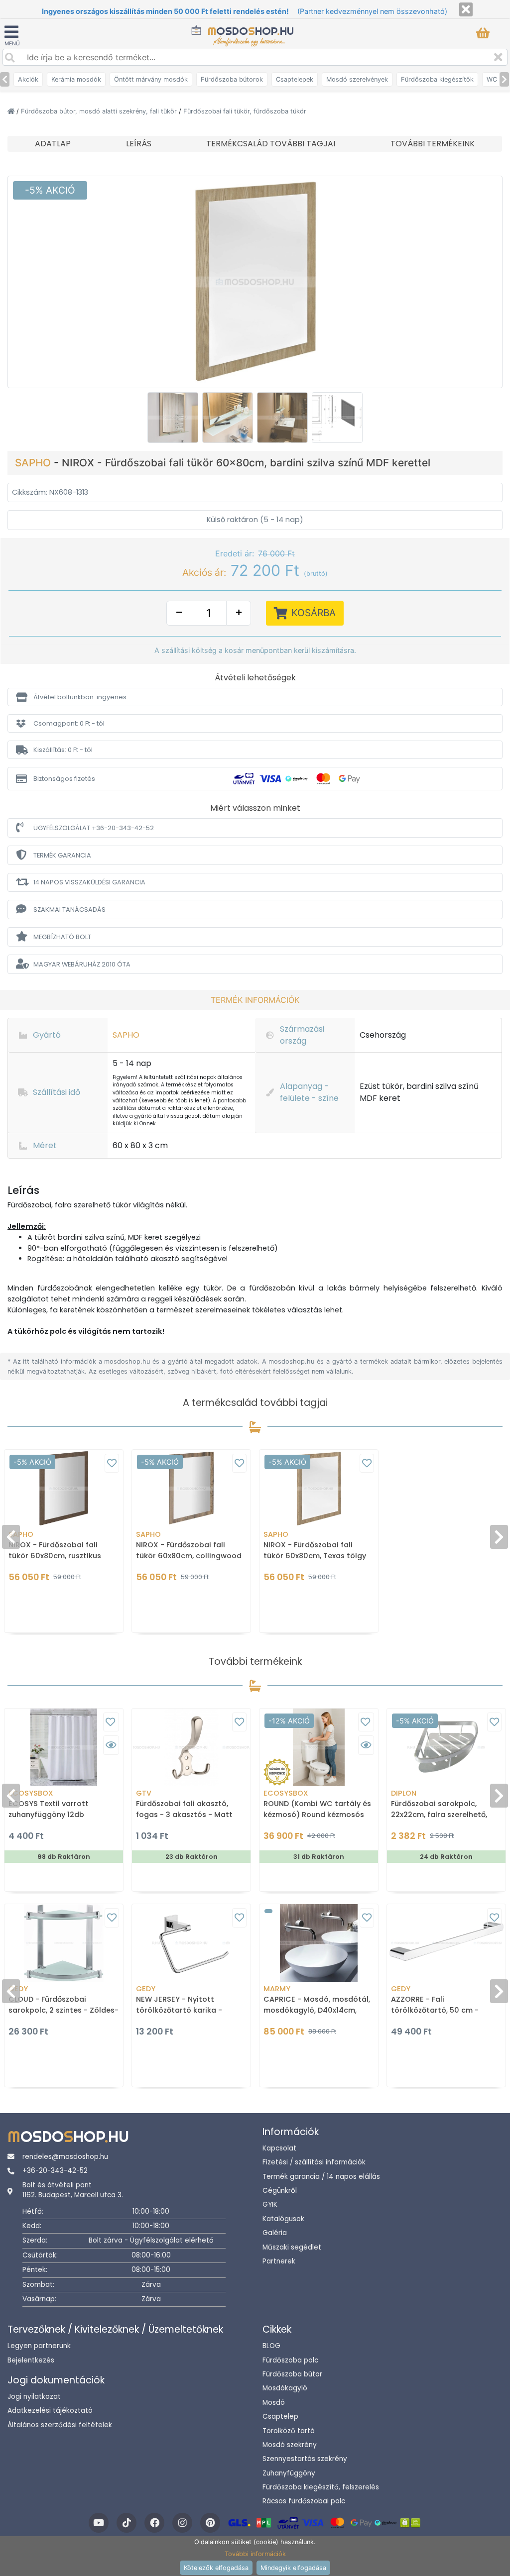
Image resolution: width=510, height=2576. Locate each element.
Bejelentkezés (31, 2360)
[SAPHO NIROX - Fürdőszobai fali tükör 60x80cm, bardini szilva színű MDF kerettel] (255, 281)
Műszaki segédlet (292, 2247)
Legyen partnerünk (39, 2346)
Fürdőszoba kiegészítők (437, 79)
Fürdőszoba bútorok (232, 79)
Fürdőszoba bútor (292, 2374)
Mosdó (274, 2403)
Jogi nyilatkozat (34, 2397)
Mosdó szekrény (290, 2445)
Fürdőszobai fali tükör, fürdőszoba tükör (245, 111)
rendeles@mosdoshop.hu (65, 2157)
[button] (255, 697)
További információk (255, 2554)
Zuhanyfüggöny (289, 2473)
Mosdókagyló (285, 2388)
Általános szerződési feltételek (60, 2425)
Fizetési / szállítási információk (314, 2162)
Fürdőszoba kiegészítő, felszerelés (321, 2487)
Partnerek (279, 2261)
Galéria (275, 2233)
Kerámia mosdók (76, 79)
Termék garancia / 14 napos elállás (321, 2177)
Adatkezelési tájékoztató (50, 2411)
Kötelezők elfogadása (216, 2568)
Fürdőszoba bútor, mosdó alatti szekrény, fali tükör (100, 111)
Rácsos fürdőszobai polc (304, 2501)
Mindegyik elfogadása (293, 2568)
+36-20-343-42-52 (55, 2171)
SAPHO (34, 463)
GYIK (270, 2204)
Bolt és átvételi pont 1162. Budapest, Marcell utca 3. (73, 2190)
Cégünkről (280, 2191)
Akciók (28, 79)
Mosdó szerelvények (357, 79)
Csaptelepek (295, 79)
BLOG (271, 2346)
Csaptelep (280, 2416)
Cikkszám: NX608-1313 (50, 492)
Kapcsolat (279, 2148)
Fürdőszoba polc (290, 2360)
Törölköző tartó (289, 2431)
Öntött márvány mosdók (151, 79)
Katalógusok (283, 2219)
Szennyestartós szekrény (305, 2459)
